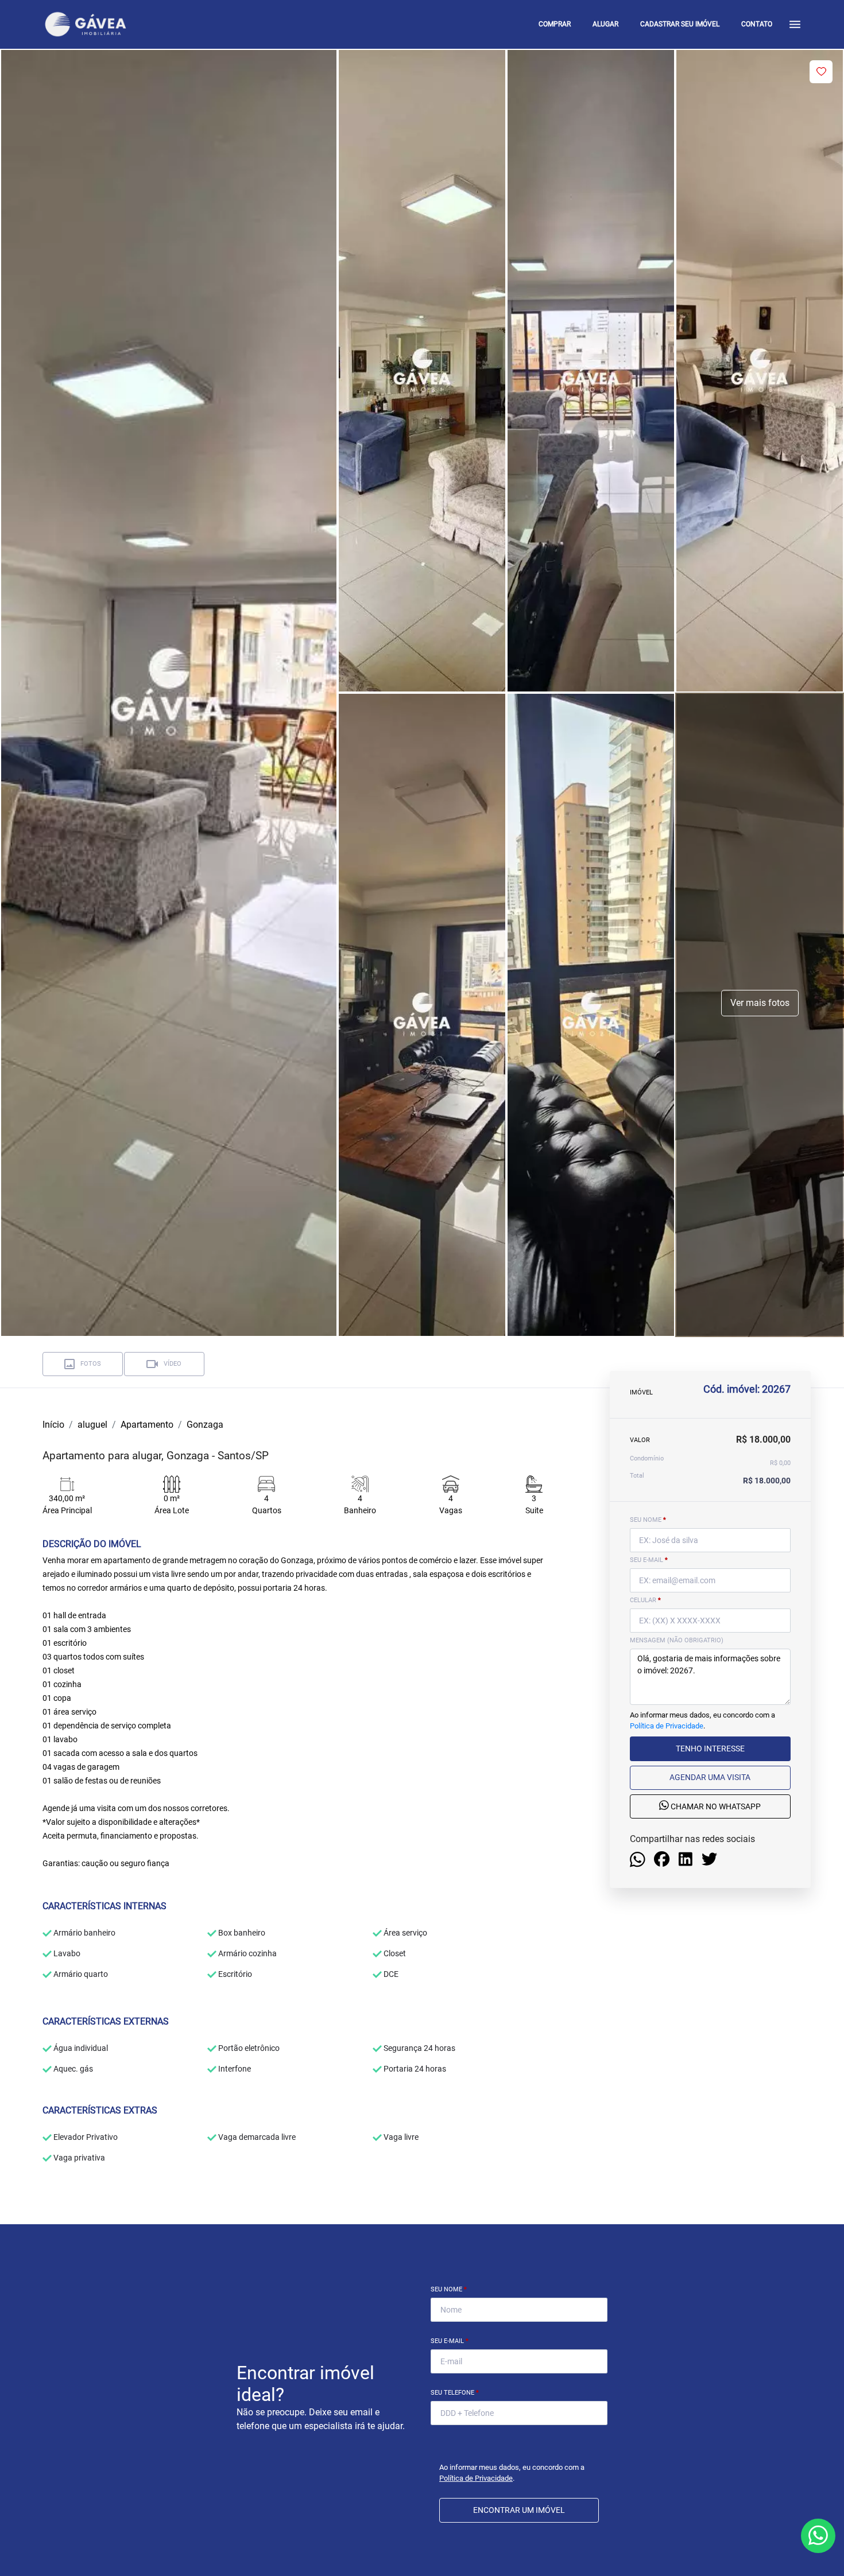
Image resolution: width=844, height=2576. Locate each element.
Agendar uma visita (710, 1777)
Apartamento (147, 1425)
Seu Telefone (455, 2393)
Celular (645, 1600)
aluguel (92, 1425)
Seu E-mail (450, 2341)
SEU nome (648, 1520)
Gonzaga (205, 1425)
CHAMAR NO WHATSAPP (715, 1806)
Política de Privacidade (667, 1726)
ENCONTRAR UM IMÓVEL (519, 2510)
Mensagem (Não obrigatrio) (677, 1640)
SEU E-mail (649, 1560)
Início (53, 1425)
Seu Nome (449, 2289)
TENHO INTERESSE (710, 1749)
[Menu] (795, 24)
